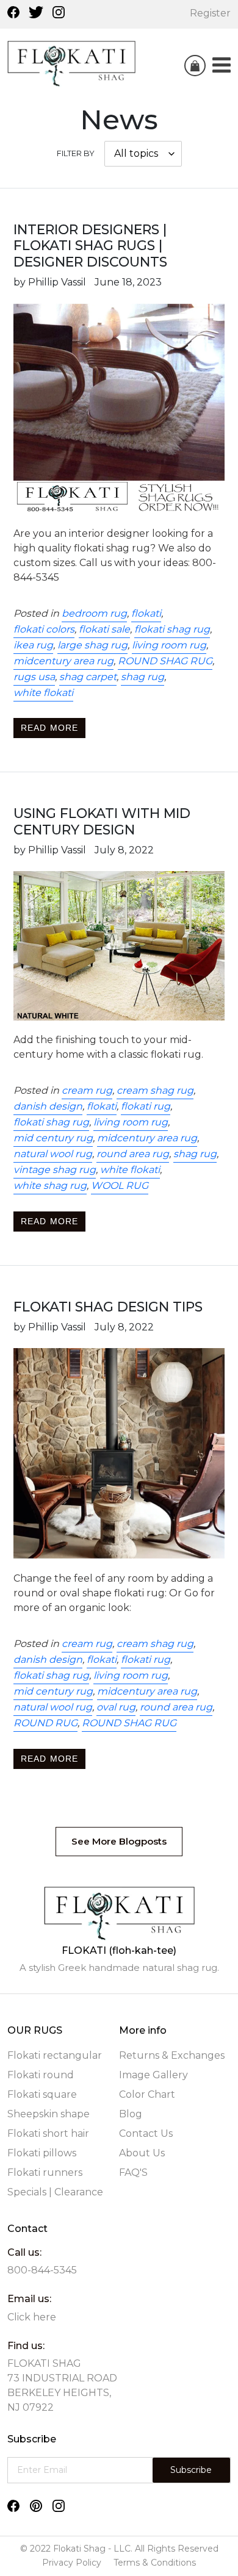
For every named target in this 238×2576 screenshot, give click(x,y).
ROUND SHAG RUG (165, 661)
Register (210, 13)
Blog (131, 2114)
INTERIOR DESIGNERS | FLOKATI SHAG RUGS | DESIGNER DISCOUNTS (90, 246)
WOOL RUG (120, 1186)
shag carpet (88, 677)
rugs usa (34, 677)
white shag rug (50, 1186)
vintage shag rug (55, 1170)
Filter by (76, 153)
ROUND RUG (45, 1723)
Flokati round (41, 2075)
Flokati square (42, 2094)
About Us (142, 2153)
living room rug (169, 645)
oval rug (116, 1707)
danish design (48, 1106)
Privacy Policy (72, 2563)
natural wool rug (53, 1154)
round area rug (133, 1154)
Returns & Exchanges (172, 2055)
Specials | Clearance (55, 2192)
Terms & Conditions (155, 2563)
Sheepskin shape (49, 2114)
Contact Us (146, 2133)
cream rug (87, 1090)
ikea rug (33, 645)
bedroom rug (94, 613)
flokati (146, 613)
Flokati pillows (42, 2153)
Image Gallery (153, 2075)
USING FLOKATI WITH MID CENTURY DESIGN (102, 822)
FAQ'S (133, 2172)
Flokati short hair (48, 2133)
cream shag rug (155, 1090)
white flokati (43, 693)
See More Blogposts (119, 1841)
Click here (32, 2317)
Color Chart (147, 2094)
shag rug (142, 677)
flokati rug (146, 1106)
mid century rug (53, 1138)
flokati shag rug (172, 629)
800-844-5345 (42, 2270)
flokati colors (44, 629)
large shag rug (92, 645)
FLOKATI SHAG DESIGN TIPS (108, 1307)
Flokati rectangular (55, 2055)
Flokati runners (45, 2172)
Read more (49, 728)
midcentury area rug (63, 661)
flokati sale (104, 629)
